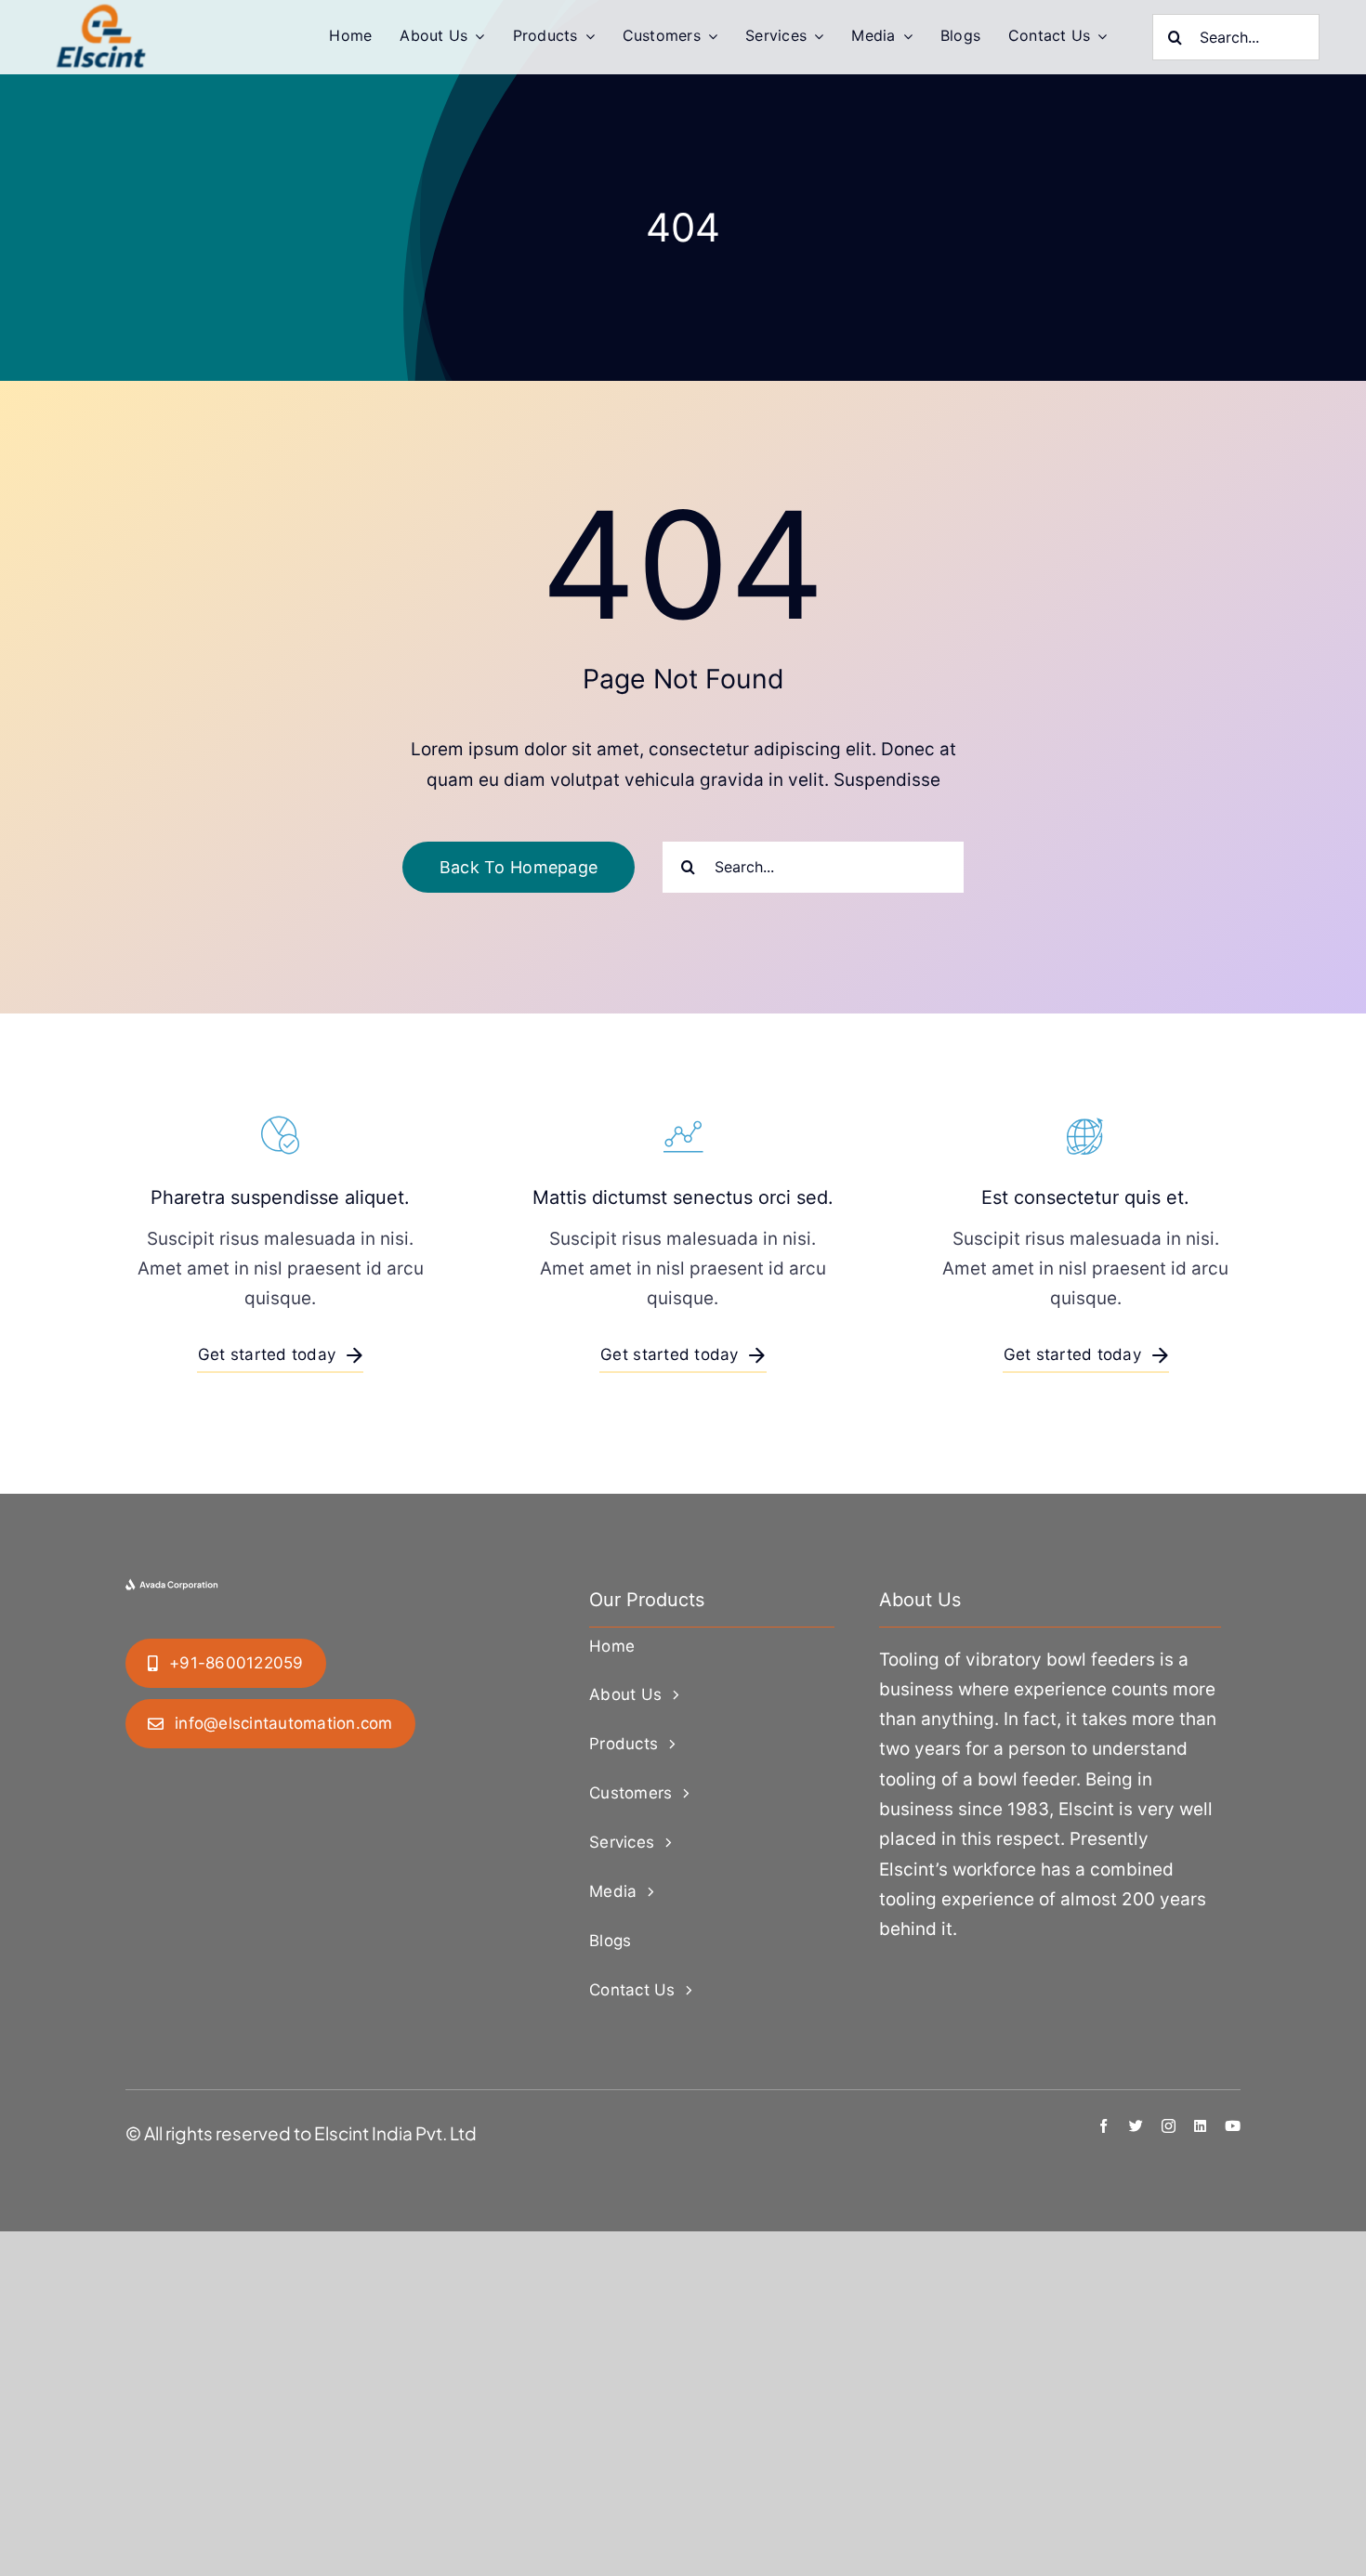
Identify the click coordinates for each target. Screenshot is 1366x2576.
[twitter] (1136, 2126)
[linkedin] (1200, 2126)
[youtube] (1233, 2126)
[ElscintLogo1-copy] (102, 13)
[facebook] (1103, 2126)
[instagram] (1169, 2126)
